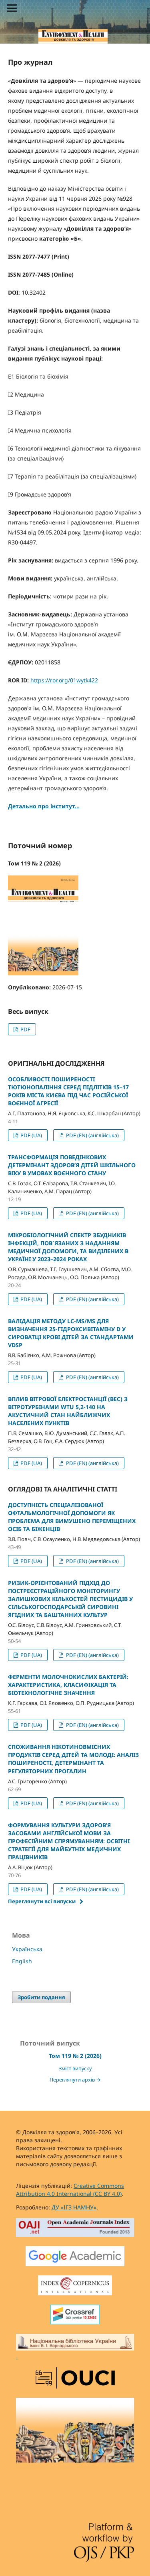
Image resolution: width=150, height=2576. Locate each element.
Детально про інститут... (44, 806)
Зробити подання (41, 1997)
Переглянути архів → (75, 2080)
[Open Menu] (12, 8)
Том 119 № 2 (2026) (75, 2056)
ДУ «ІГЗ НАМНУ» (74, 2207)
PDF (25, 1029)
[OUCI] (75, 2379)
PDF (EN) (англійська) (92, 1135)
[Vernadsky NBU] (75, 2347)
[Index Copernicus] (75, 2286)
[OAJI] (75, 2229)
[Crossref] (75, 2316)
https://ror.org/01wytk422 (64, 680)
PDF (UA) (31, 1135)
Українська (27, 1949)
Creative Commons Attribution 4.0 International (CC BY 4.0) (70, 2190)
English (22, 1961)
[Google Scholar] (75, 2257)
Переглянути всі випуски (42, 1901)
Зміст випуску (75, 2069)
